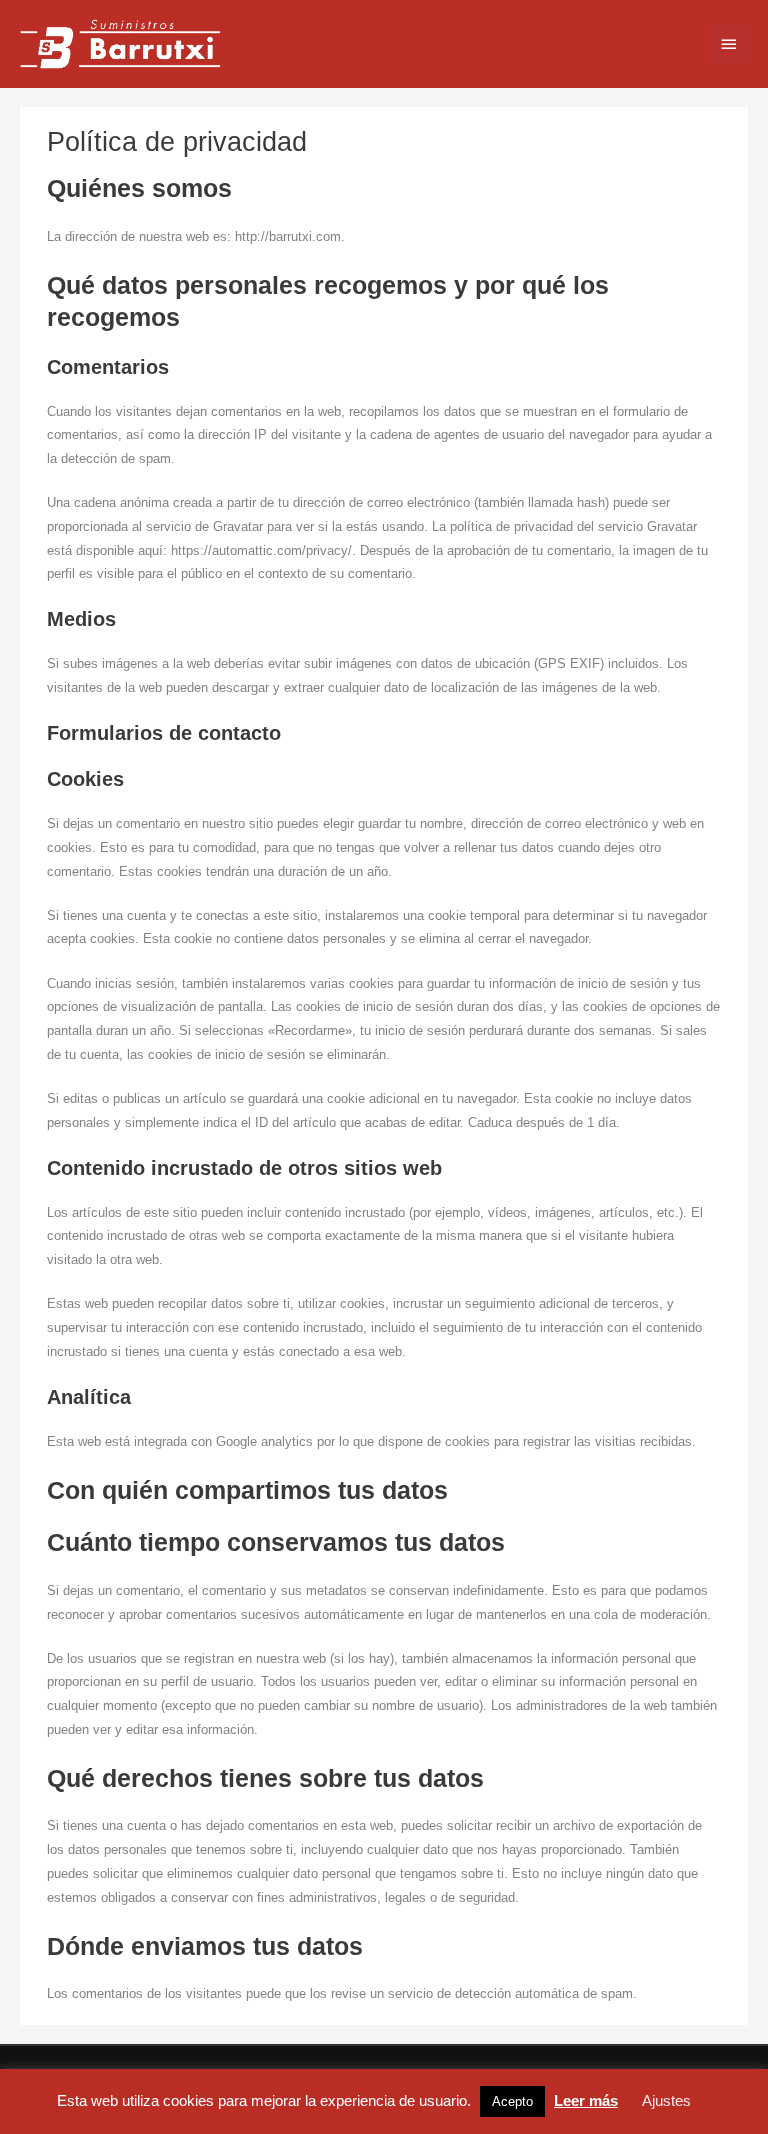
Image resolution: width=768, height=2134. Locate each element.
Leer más (586, 2100)
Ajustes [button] (666, 2100)
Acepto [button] (512, 2101)
